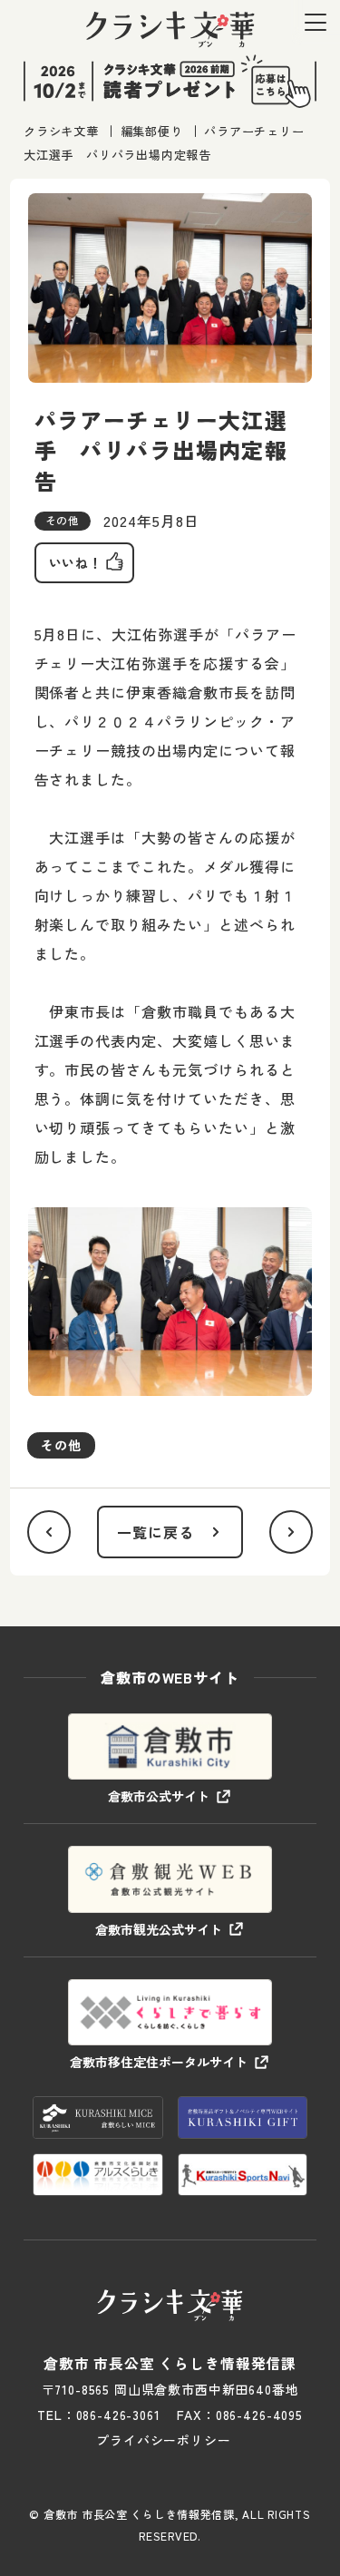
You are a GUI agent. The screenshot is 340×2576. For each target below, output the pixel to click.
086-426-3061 (118, 2415)
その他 (61, 1445)
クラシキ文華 (61, 131)
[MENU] (316, 22)
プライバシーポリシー (163, 2440)
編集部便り (152, 131)
